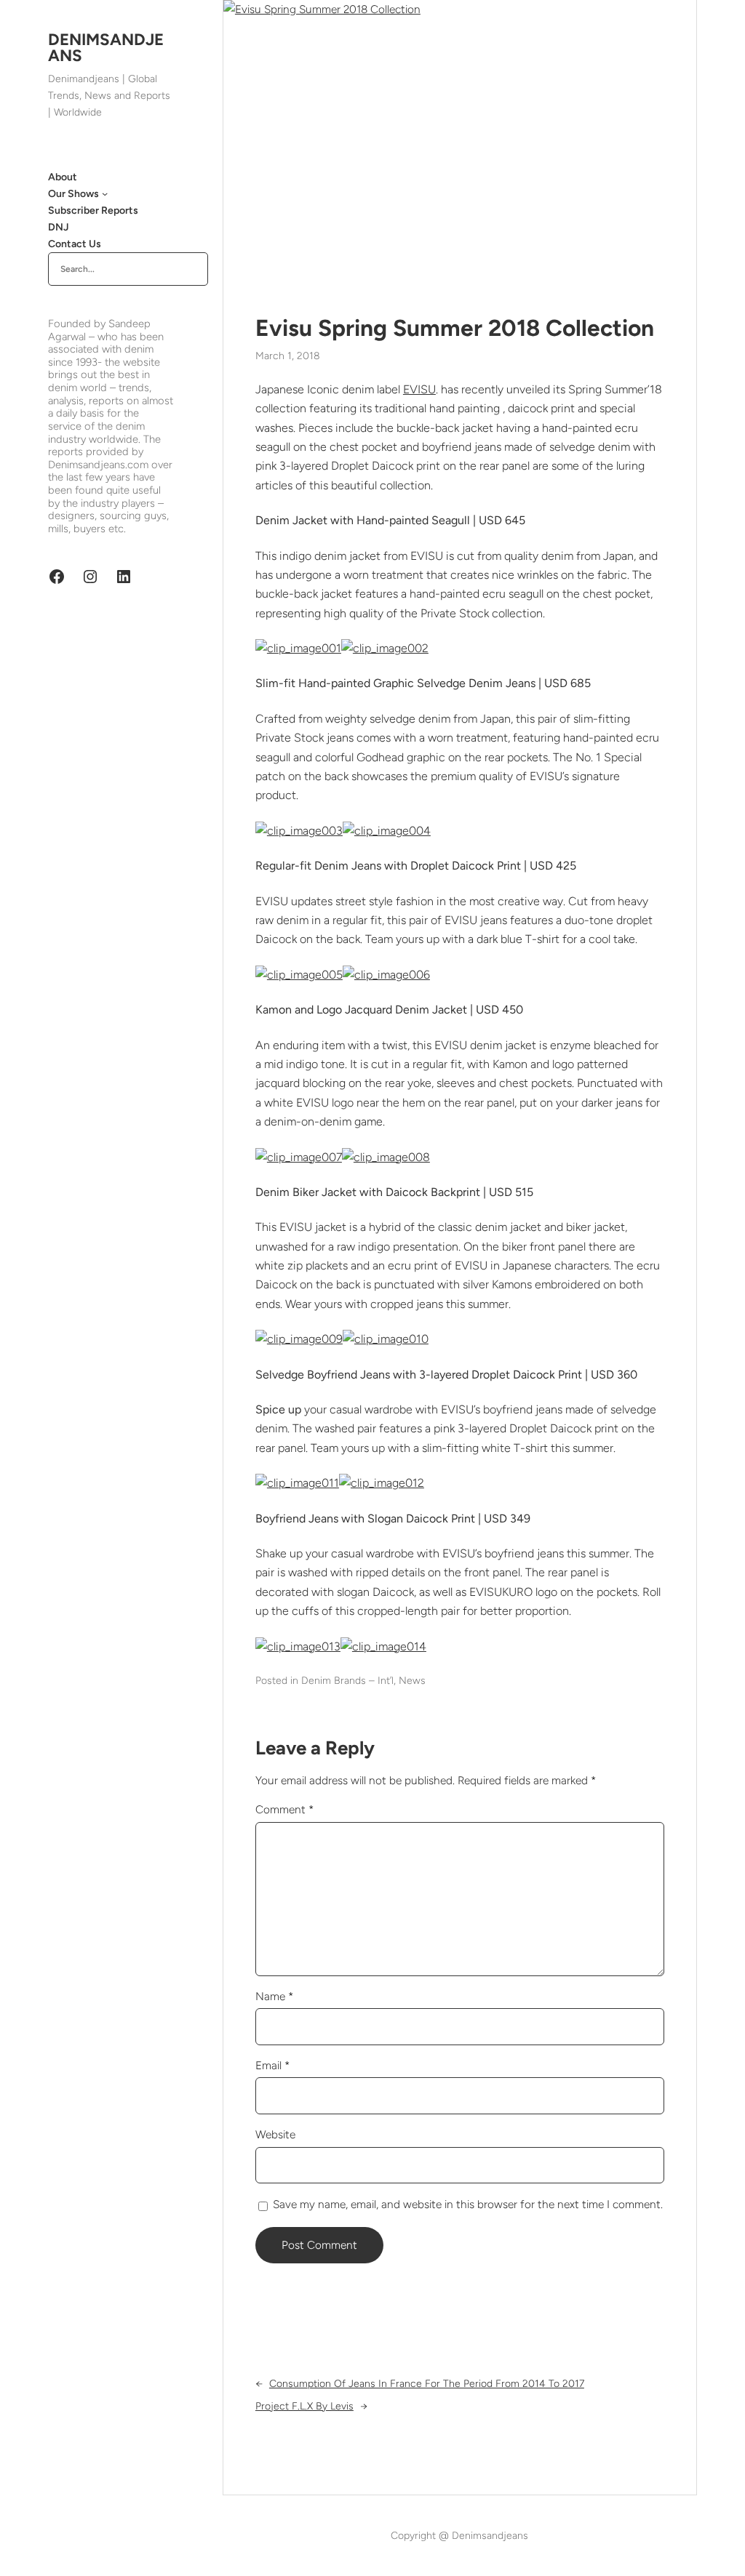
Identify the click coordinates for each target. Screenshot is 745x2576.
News (412, 1681)
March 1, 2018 (288, 356)
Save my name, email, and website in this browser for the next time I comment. (468, 2204)
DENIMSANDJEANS (106, 48)
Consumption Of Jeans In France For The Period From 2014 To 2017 (427, 2384)
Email (272, 2065)
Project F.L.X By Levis (304, 2406)
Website (275, 2134)
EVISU (419, 389)
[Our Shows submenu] (105, 193)
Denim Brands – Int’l (347, 1681)
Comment (284, 1809)
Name (274, 1996)
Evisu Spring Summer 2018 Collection (455, 328)
